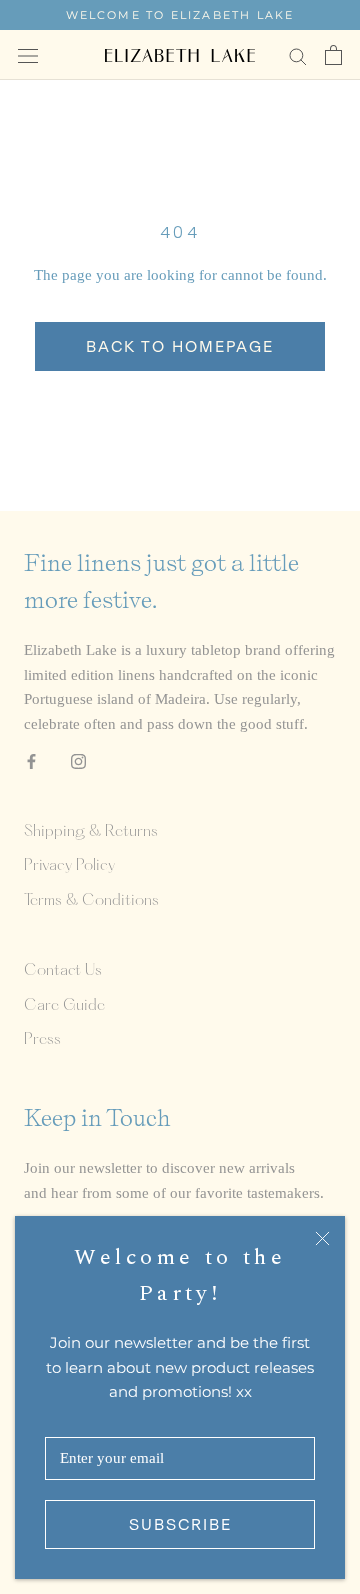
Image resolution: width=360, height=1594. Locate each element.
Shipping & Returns (91, 832)
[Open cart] (333, 55)
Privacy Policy (69, 866)
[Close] (322, 1238)
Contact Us (63, 971)
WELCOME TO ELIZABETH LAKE (180, 15)
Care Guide (64, 1006)
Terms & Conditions (91, 901)
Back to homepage (180, 346)
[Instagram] (78, 760)
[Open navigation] (28, 55)
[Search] (298, 55)
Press (42, 1040)
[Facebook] (31, 760)
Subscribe (180, 1524)
